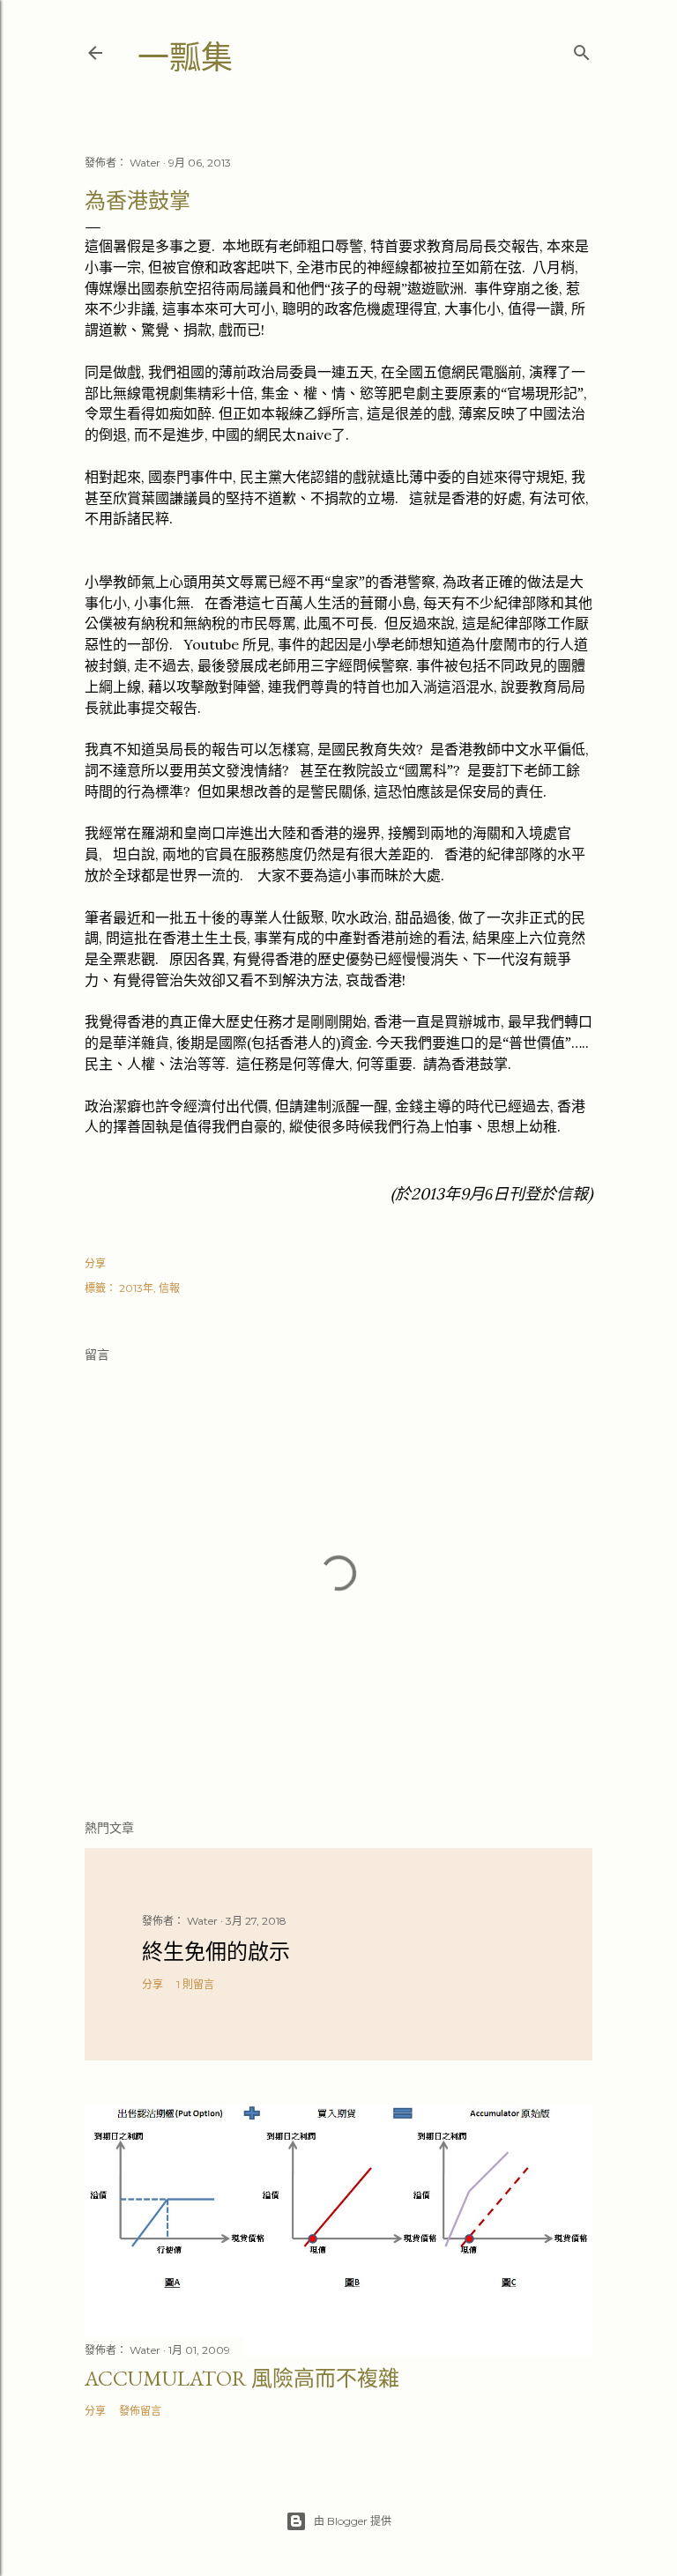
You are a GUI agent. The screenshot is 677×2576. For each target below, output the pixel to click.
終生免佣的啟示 (216, 1952)
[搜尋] (582, 49)
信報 (169, 1288)
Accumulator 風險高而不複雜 (242, 2378)
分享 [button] (95, 1263)
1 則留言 (195, 1984)
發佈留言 (140, 2411)
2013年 (136, 1288)
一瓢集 (185, 58)
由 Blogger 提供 (353, 2521)
